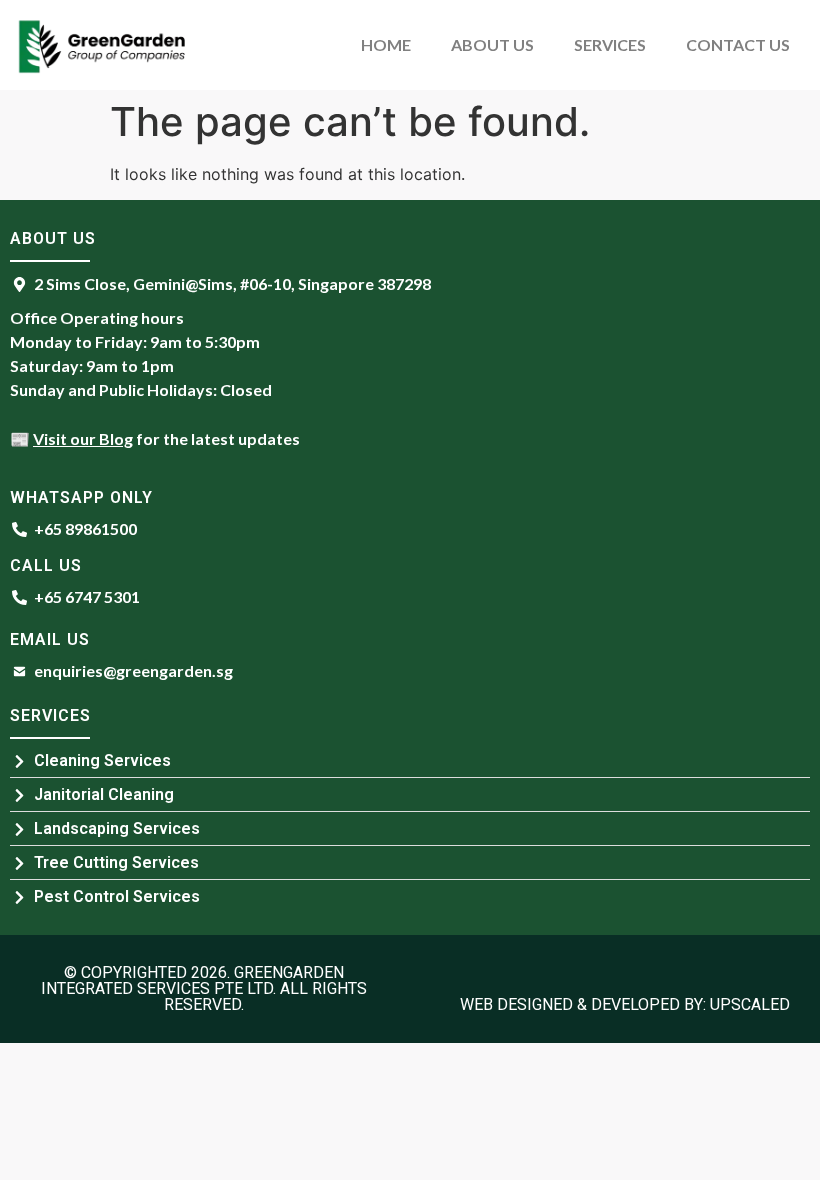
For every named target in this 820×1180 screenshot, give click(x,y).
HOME (386, 44)
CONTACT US (738, 44)
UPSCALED (750, 1004)
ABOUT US (492, 44)
